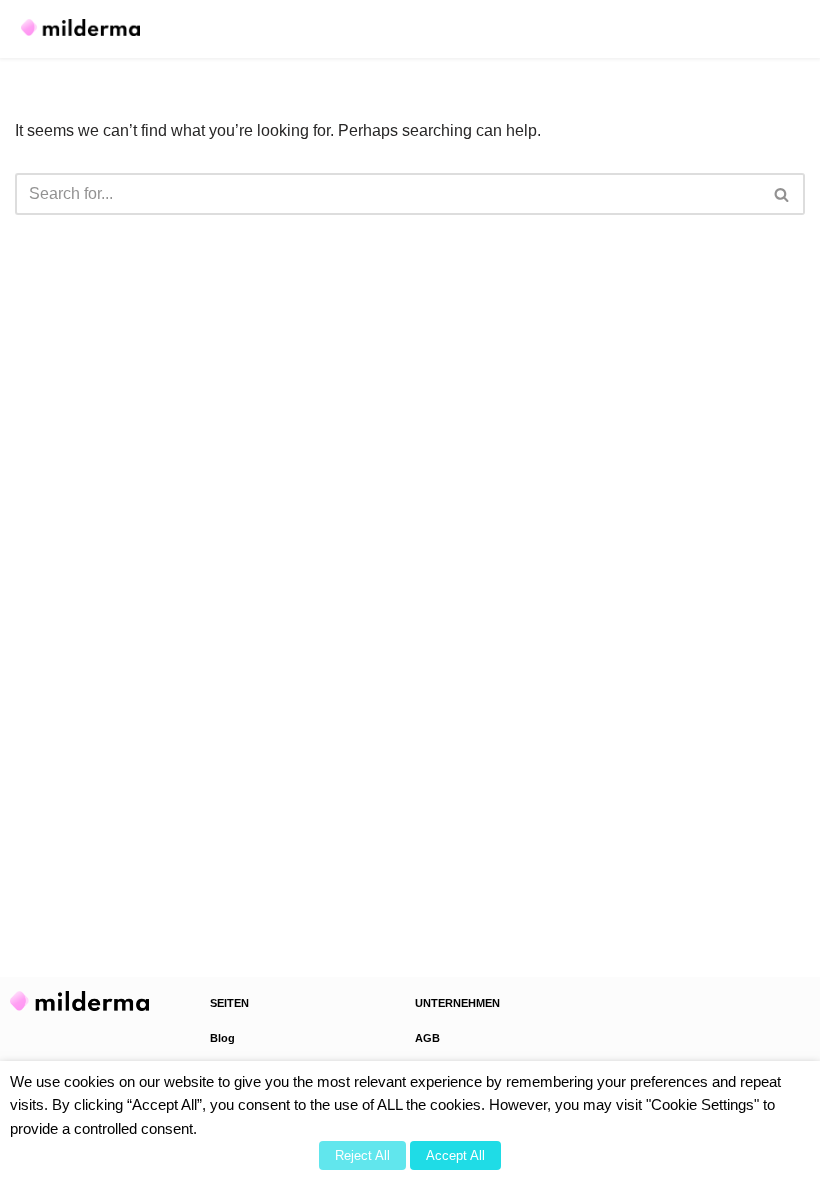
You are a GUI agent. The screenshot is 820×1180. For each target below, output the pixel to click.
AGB (427, 1038)
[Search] (782, 194)
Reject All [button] (362, 1155)
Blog (222, 1038)
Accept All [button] (455, 1155)
